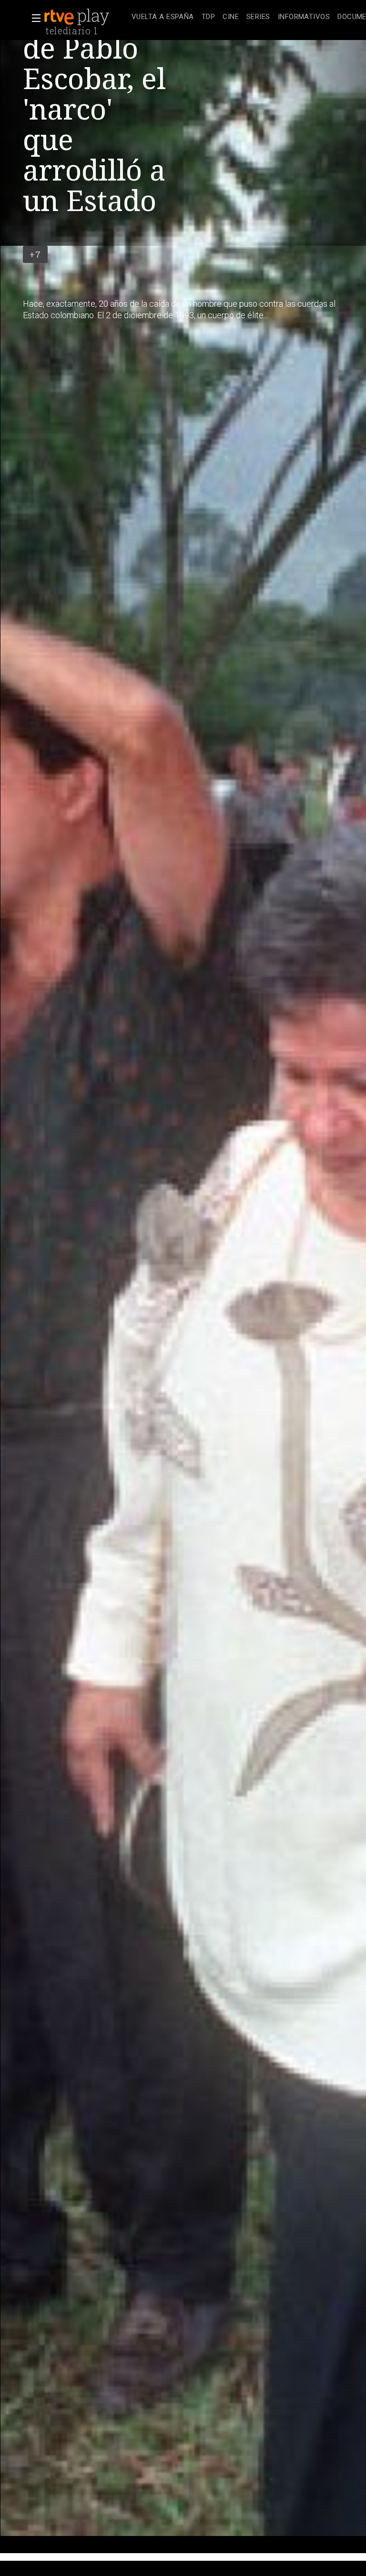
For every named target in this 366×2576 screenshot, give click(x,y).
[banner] (86, 17)
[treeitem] (163, 17)
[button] (33, 18)
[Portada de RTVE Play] (78, 17)
